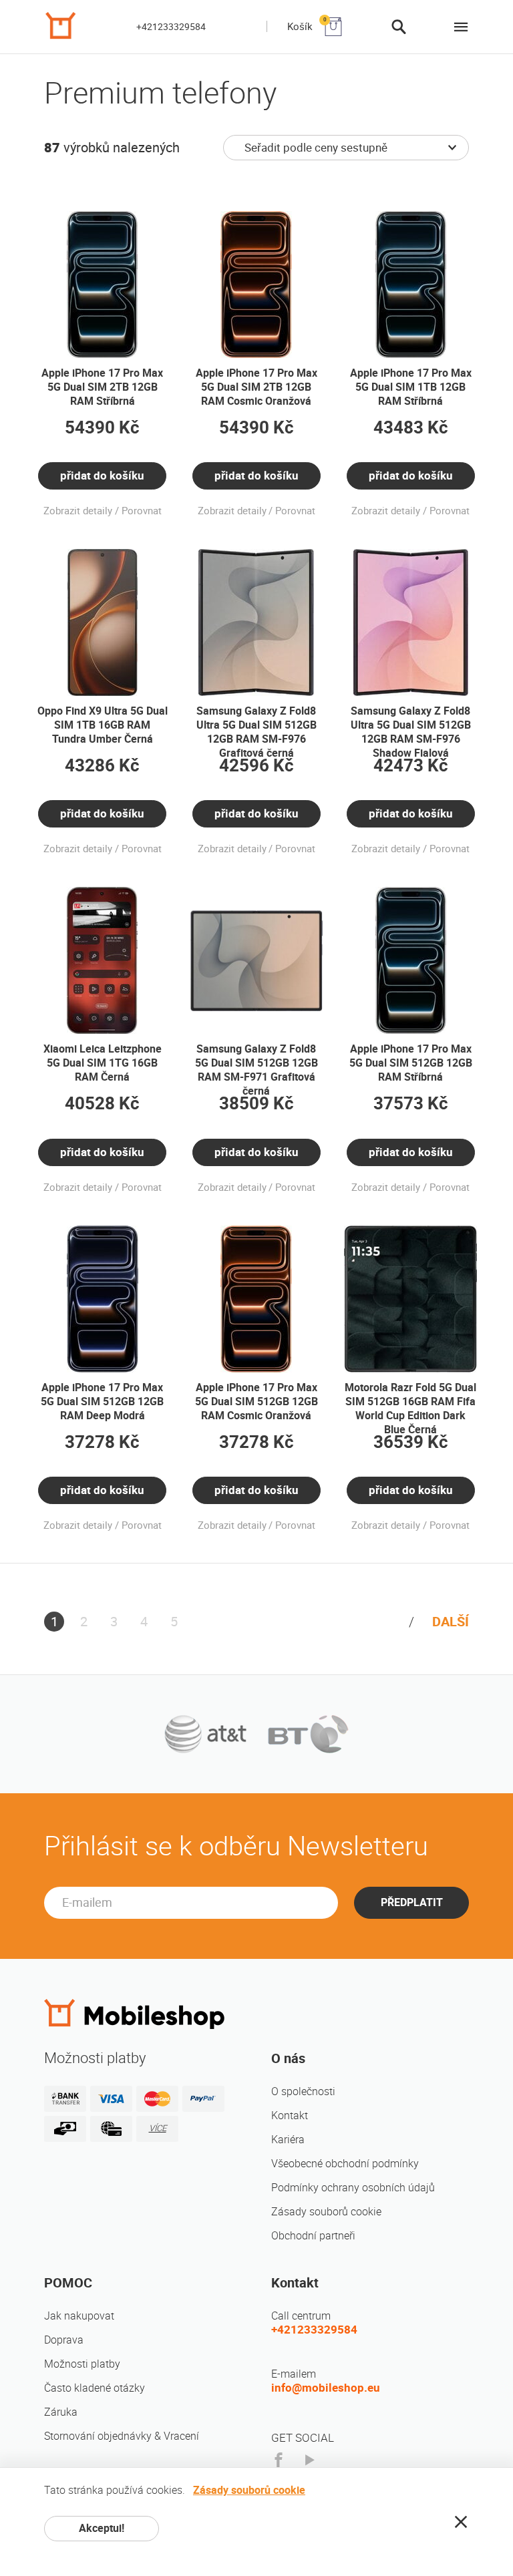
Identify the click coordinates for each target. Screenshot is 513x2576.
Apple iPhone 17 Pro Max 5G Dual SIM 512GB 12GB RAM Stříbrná (411, 1063)
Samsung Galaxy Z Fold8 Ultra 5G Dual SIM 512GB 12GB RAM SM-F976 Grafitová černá (256, 732)
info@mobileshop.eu (326, 2388)
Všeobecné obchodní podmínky (345, 2164)
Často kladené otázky (95, 2388)
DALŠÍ (451, 1622)
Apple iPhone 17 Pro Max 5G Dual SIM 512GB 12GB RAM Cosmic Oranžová (256, 1402)
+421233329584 (171, 27)
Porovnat (142, 511)
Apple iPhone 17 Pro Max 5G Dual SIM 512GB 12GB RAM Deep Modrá (102, 1402)
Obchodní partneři (313, 2236)
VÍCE (158, 2128)
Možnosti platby (82, 2364)
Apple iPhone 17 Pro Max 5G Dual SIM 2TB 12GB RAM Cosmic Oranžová (256, 387)
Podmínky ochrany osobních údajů (353, 2188)
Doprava (64, 2340)
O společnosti (303, 2091)
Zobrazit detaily (78, 511)
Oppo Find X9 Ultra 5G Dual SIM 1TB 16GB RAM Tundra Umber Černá (103, 725)
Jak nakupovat (79, 2316)
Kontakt (290, 2115)
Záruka (61, 2412)
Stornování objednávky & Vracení (122, 2436)
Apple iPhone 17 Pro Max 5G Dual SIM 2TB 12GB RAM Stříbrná (102, 387)
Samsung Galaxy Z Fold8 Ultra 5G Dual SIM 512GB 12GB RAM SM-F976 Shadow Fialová (411, 732)
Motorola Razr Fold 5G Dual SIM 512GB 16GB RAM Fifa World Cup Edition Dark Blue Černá (410, 1409)
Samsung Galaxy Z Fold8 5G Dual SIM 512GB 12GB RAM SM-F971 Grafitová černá (256, 1070)
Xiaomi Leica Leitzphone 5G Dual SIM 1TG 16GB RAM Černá (103, 1063)
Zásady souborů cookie (326, 2212)
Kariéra (288, 2140)
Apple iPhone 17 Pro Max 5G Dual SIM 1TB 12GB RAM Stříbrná (411, 387)
